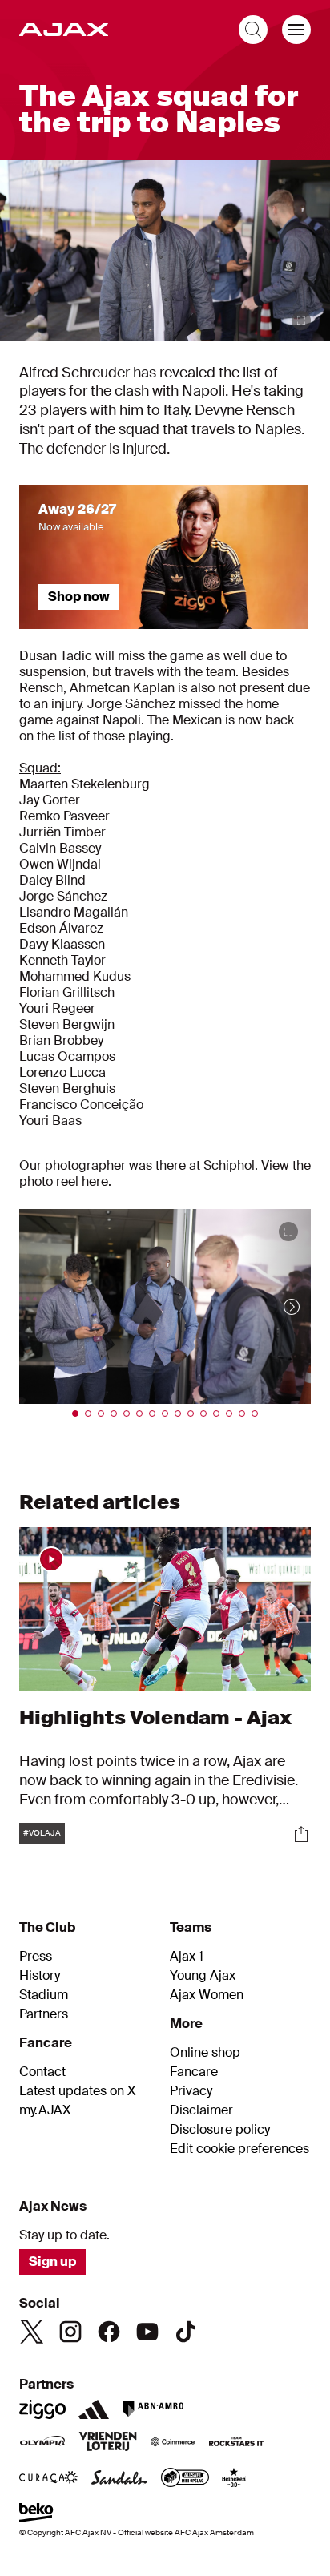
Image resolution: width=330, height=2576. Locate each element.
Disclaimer (201, 2110)
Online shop (205, 2053)
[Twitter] (32, 2332)
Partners (44, 2014)
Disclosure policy (220, 2130)
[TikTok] (186, 2332)
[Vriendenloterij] (108, 2443)
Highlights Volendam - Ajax (155, 1717)
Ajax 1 (187, 1957)
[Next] (276, 1306)
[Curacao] (48, 2479)
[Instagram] (70, 2332)
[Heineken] (234, 2479)
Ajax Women (207, 1995)
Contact (42, 2072)
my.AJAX (45, 2110)
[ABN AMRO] (153, 2409)
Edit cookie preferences (239, 2149)
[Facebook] (109, 2332)
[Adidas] (94, 2409)
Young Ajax (203, 1976)
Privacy (191, 2091)
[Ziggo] (42, 2409)
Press (36, 1957)
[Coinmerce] (173, 2443)
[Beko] (36, 2514)
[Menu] (296, 30)
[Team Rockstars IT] (236, 2443)
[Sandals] (119, 2479)
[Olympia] (42, 2443)
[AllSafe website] (185, 2479)
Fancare (194, 2072)
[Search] (253, 30)
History (40, 1976)
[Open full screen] (301, 320)
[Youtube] (147, 2332)
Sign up (52, 2262)
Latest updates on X (78, 2091)
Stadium (44, 1995)
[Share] (301, 1834)
